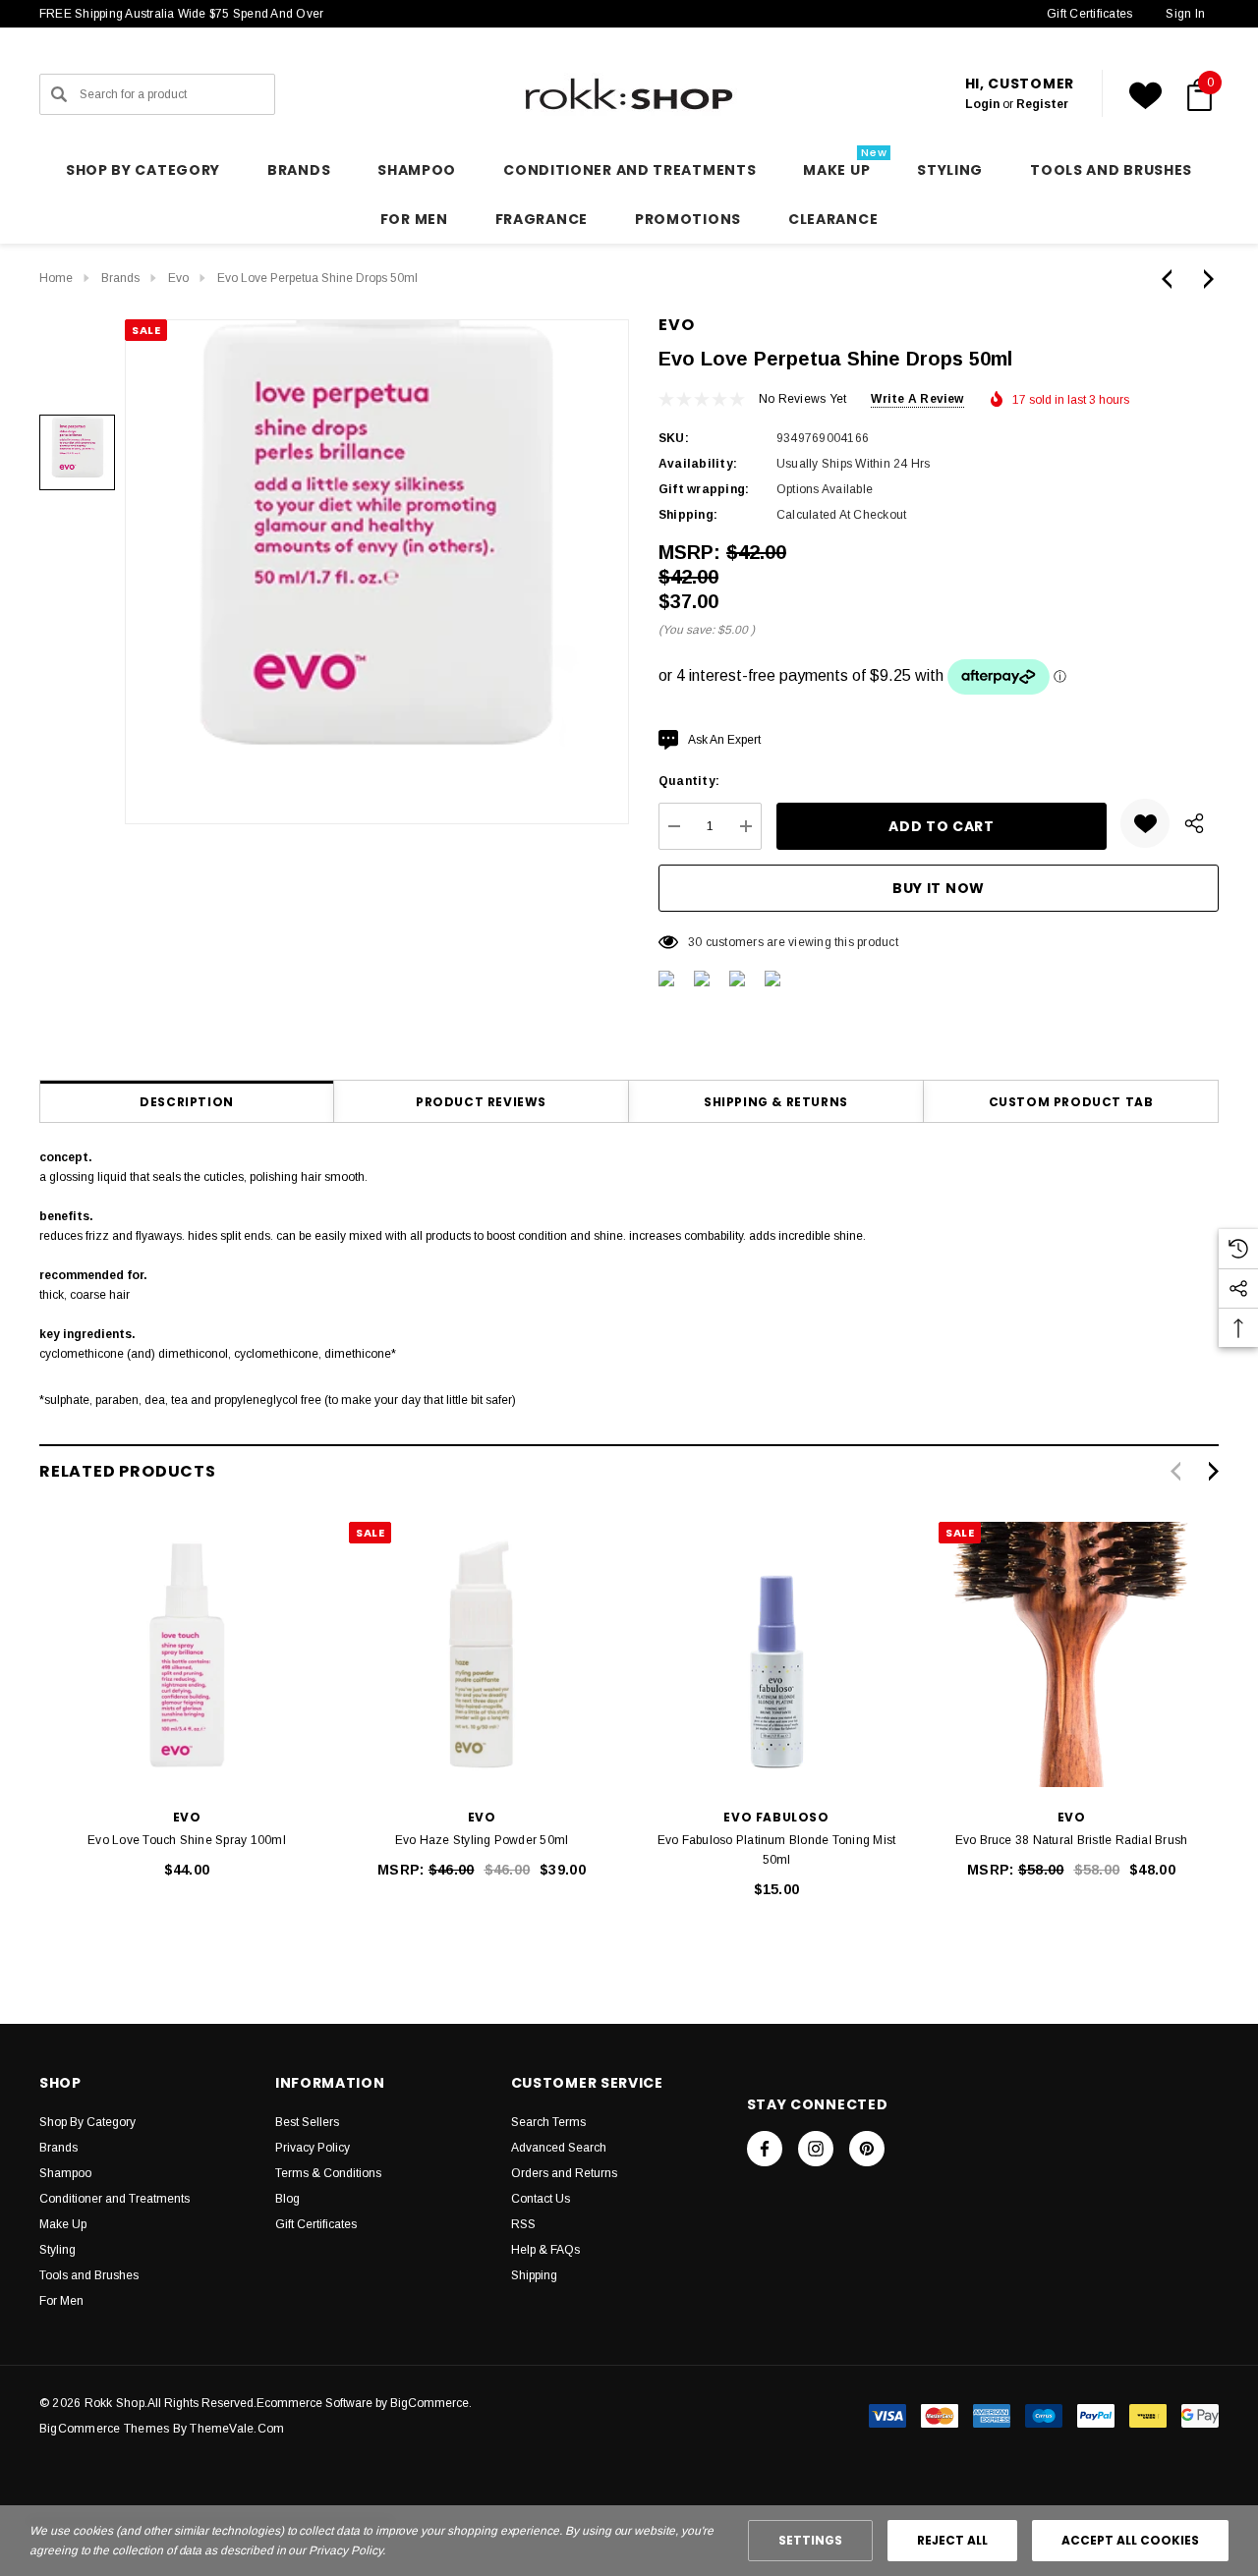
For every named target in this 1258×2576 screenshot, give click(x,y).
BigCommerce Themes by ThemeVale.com (162, 2429)
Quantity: (689, 781)
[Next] (1204, 279)
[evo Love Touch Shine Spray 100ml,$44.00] (187, 1654)
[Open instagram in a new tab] (816, 2149)
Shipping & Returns (776, 1102)
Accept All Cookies (1130, 2540)
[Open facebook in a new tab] (765, 2149)
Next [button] (1213, 1471)
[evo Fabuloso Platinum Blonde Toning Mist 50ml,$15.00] (776, 1654)
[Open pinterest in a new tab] (867, 2149)
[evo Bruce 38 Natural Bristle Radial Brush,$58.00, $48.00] (1071, 1654)
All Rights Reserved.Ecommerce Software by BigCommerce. (310, 2403)
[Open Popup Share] (1194, 823)
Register (1042, 104)
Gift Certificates (1089, 14)
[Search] (59, 94)
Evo (676, 325)
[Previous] (1172, 279)
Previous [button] (1175, 1471)
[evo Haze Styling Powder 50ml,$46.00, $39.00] (482, 1654)
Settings (810, 2540)
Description (187, 1102)
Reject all (952, 2540)
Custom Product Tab (1071, 1102)
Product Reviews (481, 1102)
